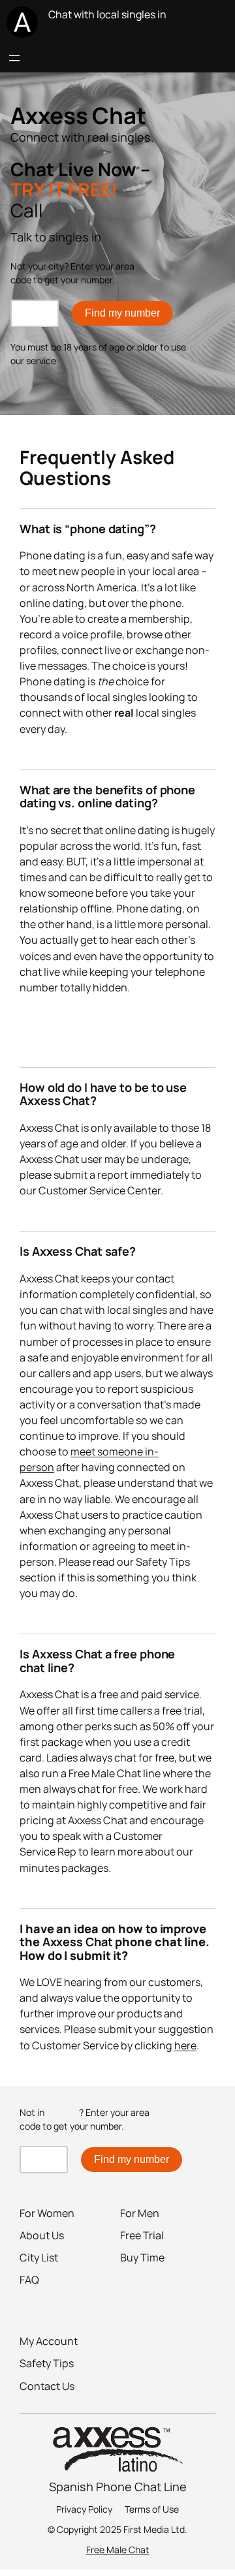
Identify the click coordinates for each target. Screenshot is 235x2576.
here (185, 2045)
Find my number (122, 313)
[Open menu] (14, 58)
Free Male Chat (118, 2550)
